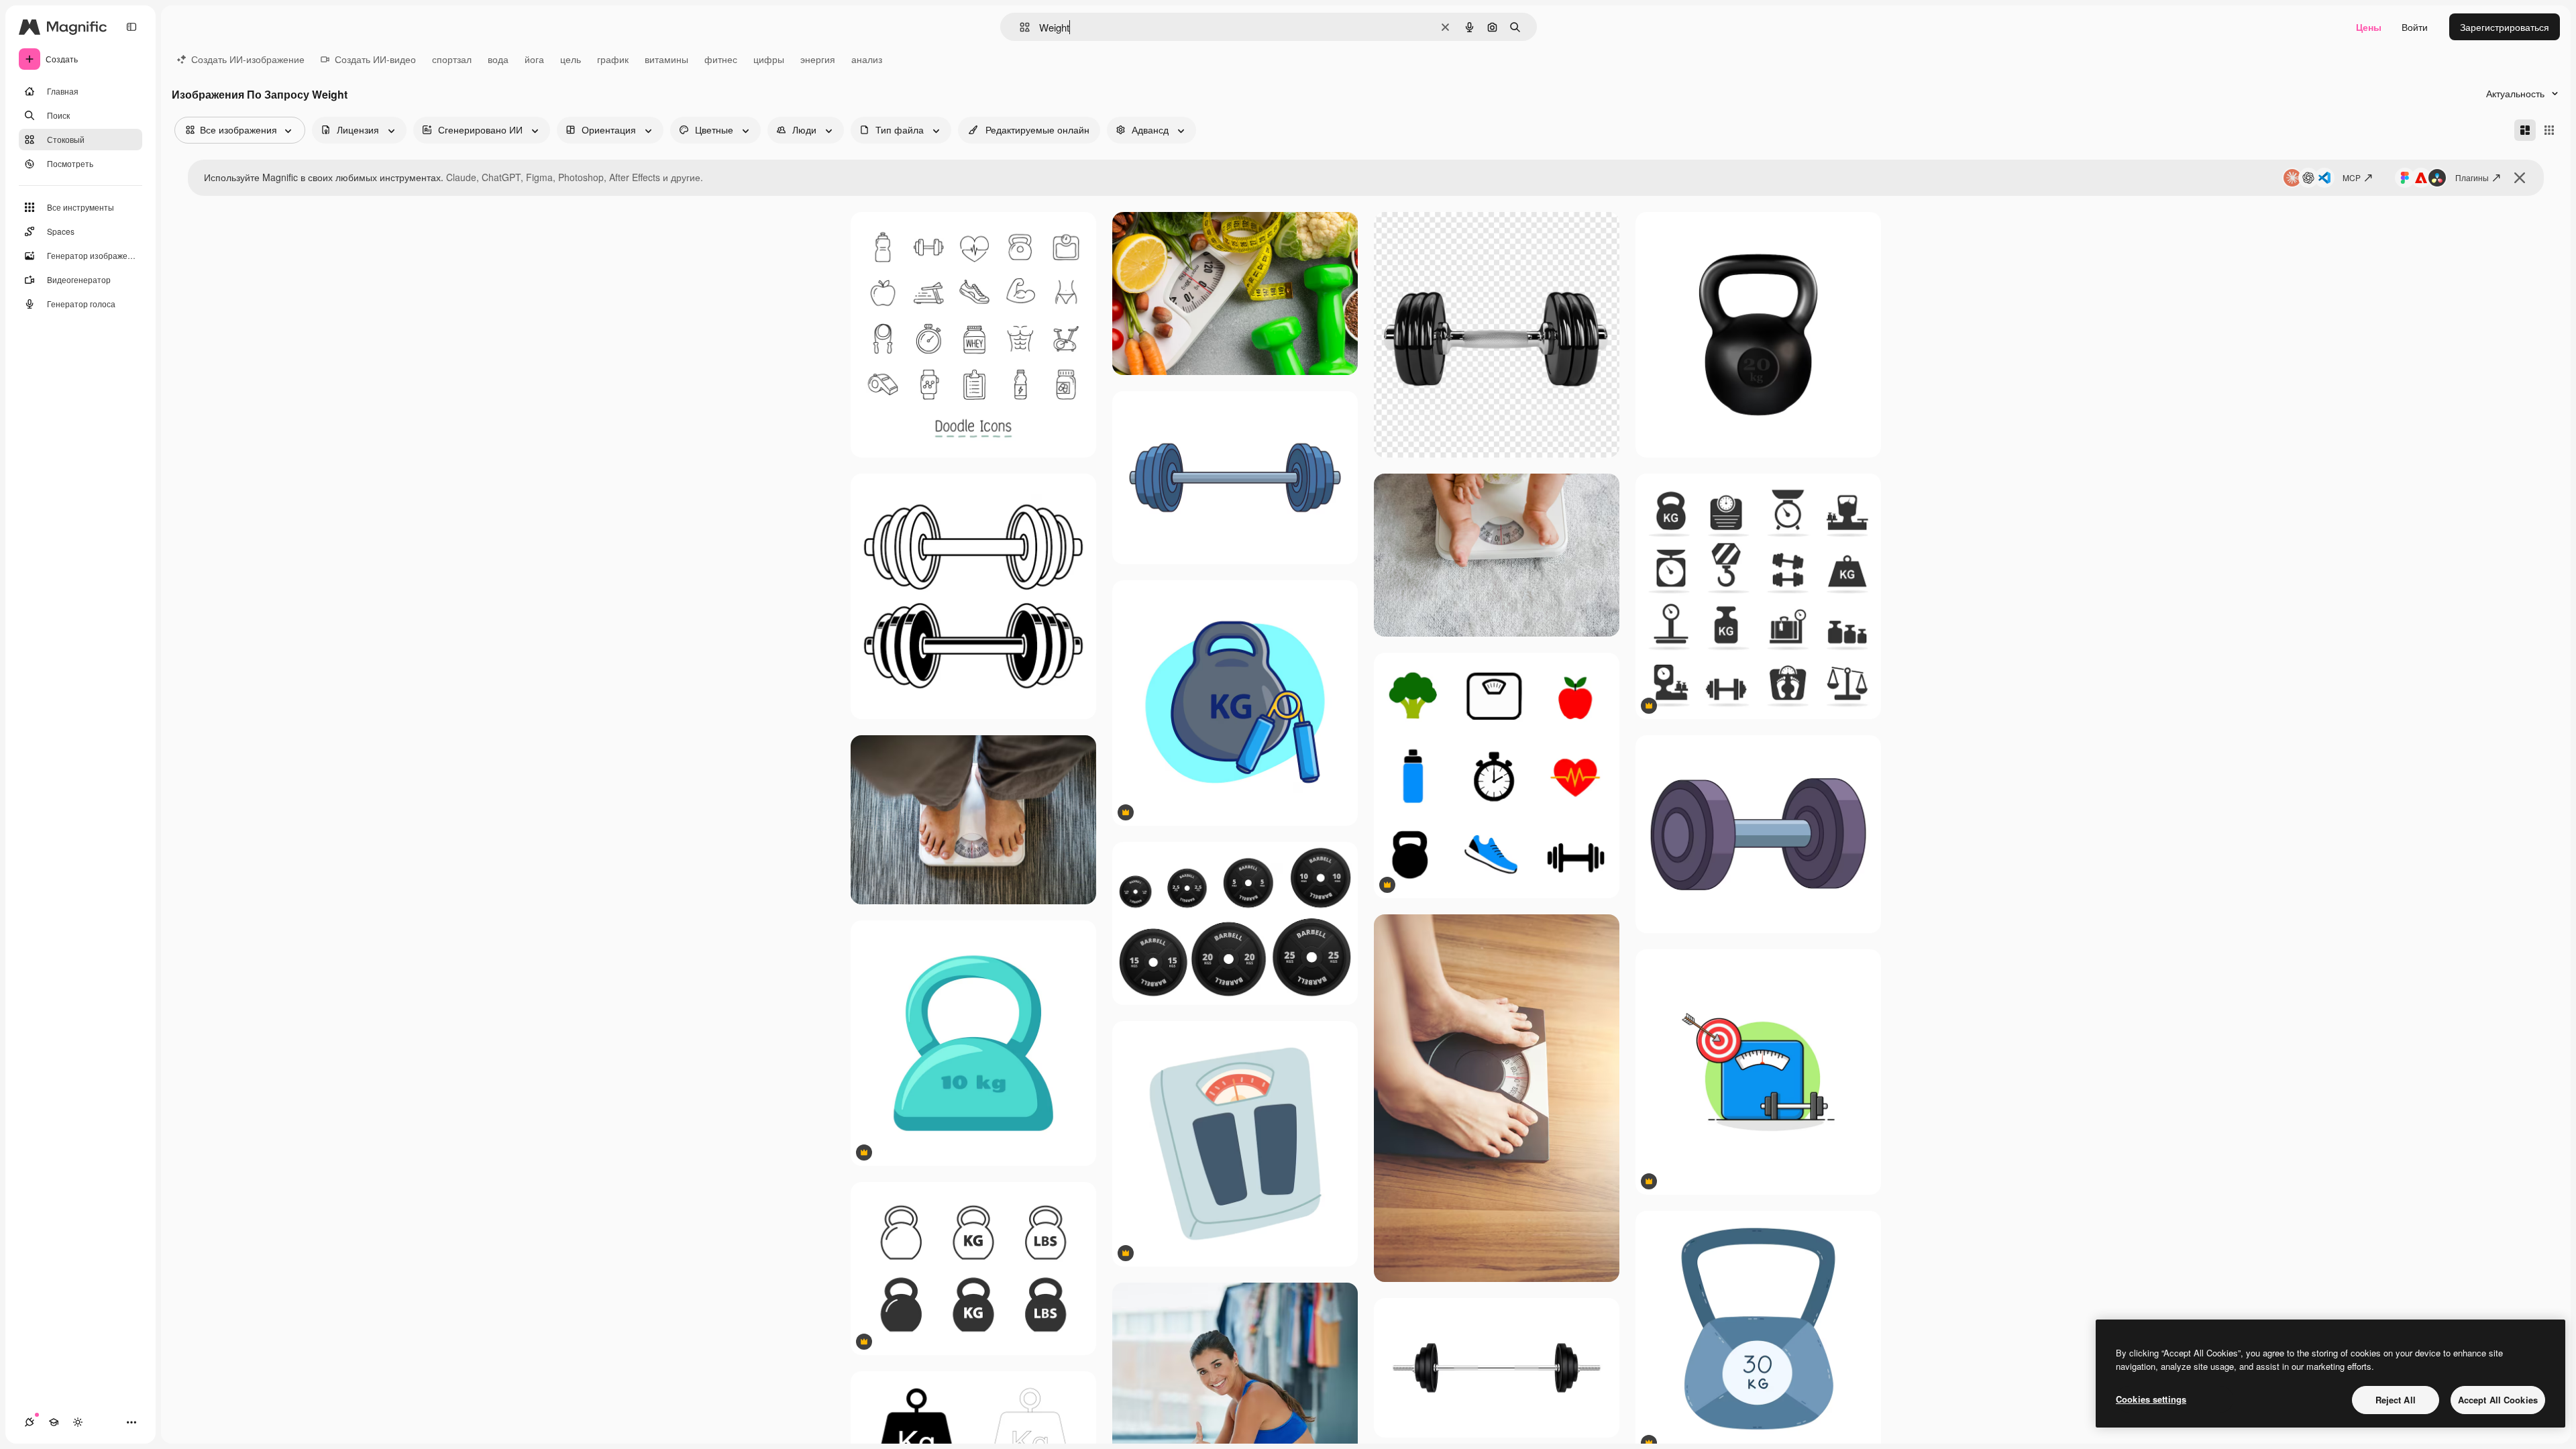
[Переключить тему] (78, 1422)
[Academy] (54, 1422)
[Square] (2549, 130)
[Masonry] (2525, 130)
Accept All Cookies (2498, 1400)
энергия (818, 59)
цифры (769, 59)
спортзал (452, 59)
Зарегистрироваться (2505, 27)
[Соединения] (30, 1422)
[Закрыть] (2520, 178)
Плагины (2472, 177)
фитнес (721, 59)
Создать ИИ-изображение (248, 59)
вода (498, 59)
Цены (2369, 27)
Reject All (2396, 1400)
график (613, 59)
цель (571, 59)
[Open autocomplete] (1019, 27)
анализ (867, 59)
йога (534, 59)
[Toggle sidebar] (131, 27)
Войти (2415, 27)
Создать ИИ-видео (375, 59)
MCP (2352, 177)
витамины (666, 59)
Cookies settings (2151, 1399)
